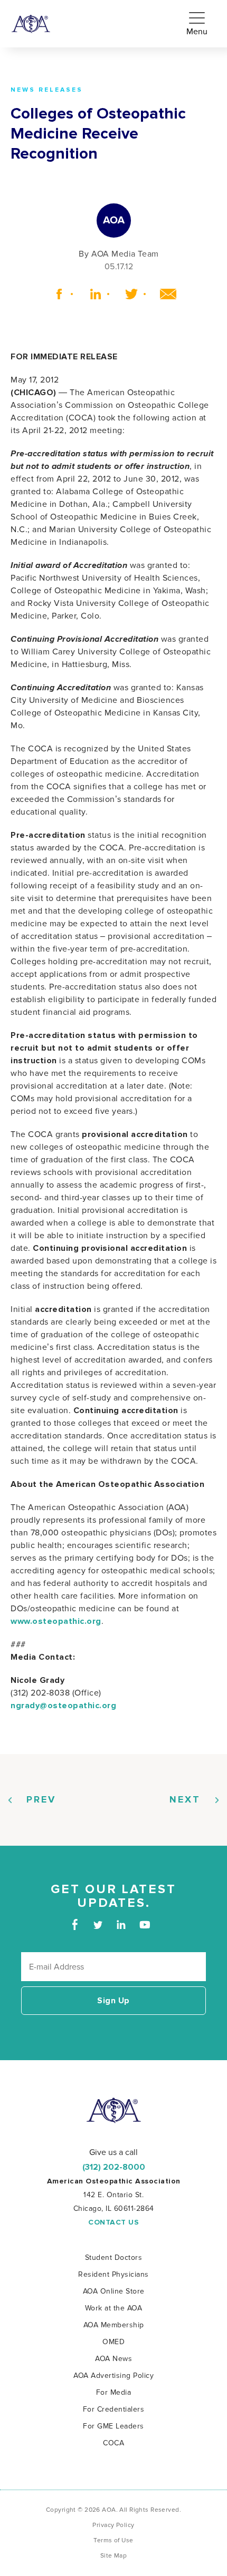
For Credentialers (114, 2409)
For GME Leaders (113, 2426)
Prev (41, 1800)
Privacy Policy (113, 2525)
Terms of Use (113, 2540)
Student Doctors (114, 2257)
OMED (113, 2342)
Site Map (113, 2556)
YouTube (144, 1924)
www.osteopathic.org (56, 1621)
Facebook (55, 294)
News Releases (47, 90)
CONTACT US (113, 2222)
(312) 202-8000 (114, 2167)
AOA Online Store (114, 2291)
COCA (113, 2443)
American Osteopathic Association (31, 24)
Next (185, 1800)
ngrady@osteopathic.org (63, 1706)
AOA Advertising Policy (113, 2376)
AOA (114, 2110)
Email (164, 294)
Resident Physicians (113, 2274)
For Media (114, 2392)
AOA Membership (114, 2325)
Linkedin (92, 294)
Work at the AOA (114, 2308)
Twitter (128, 294)
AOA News (113, 2359)
